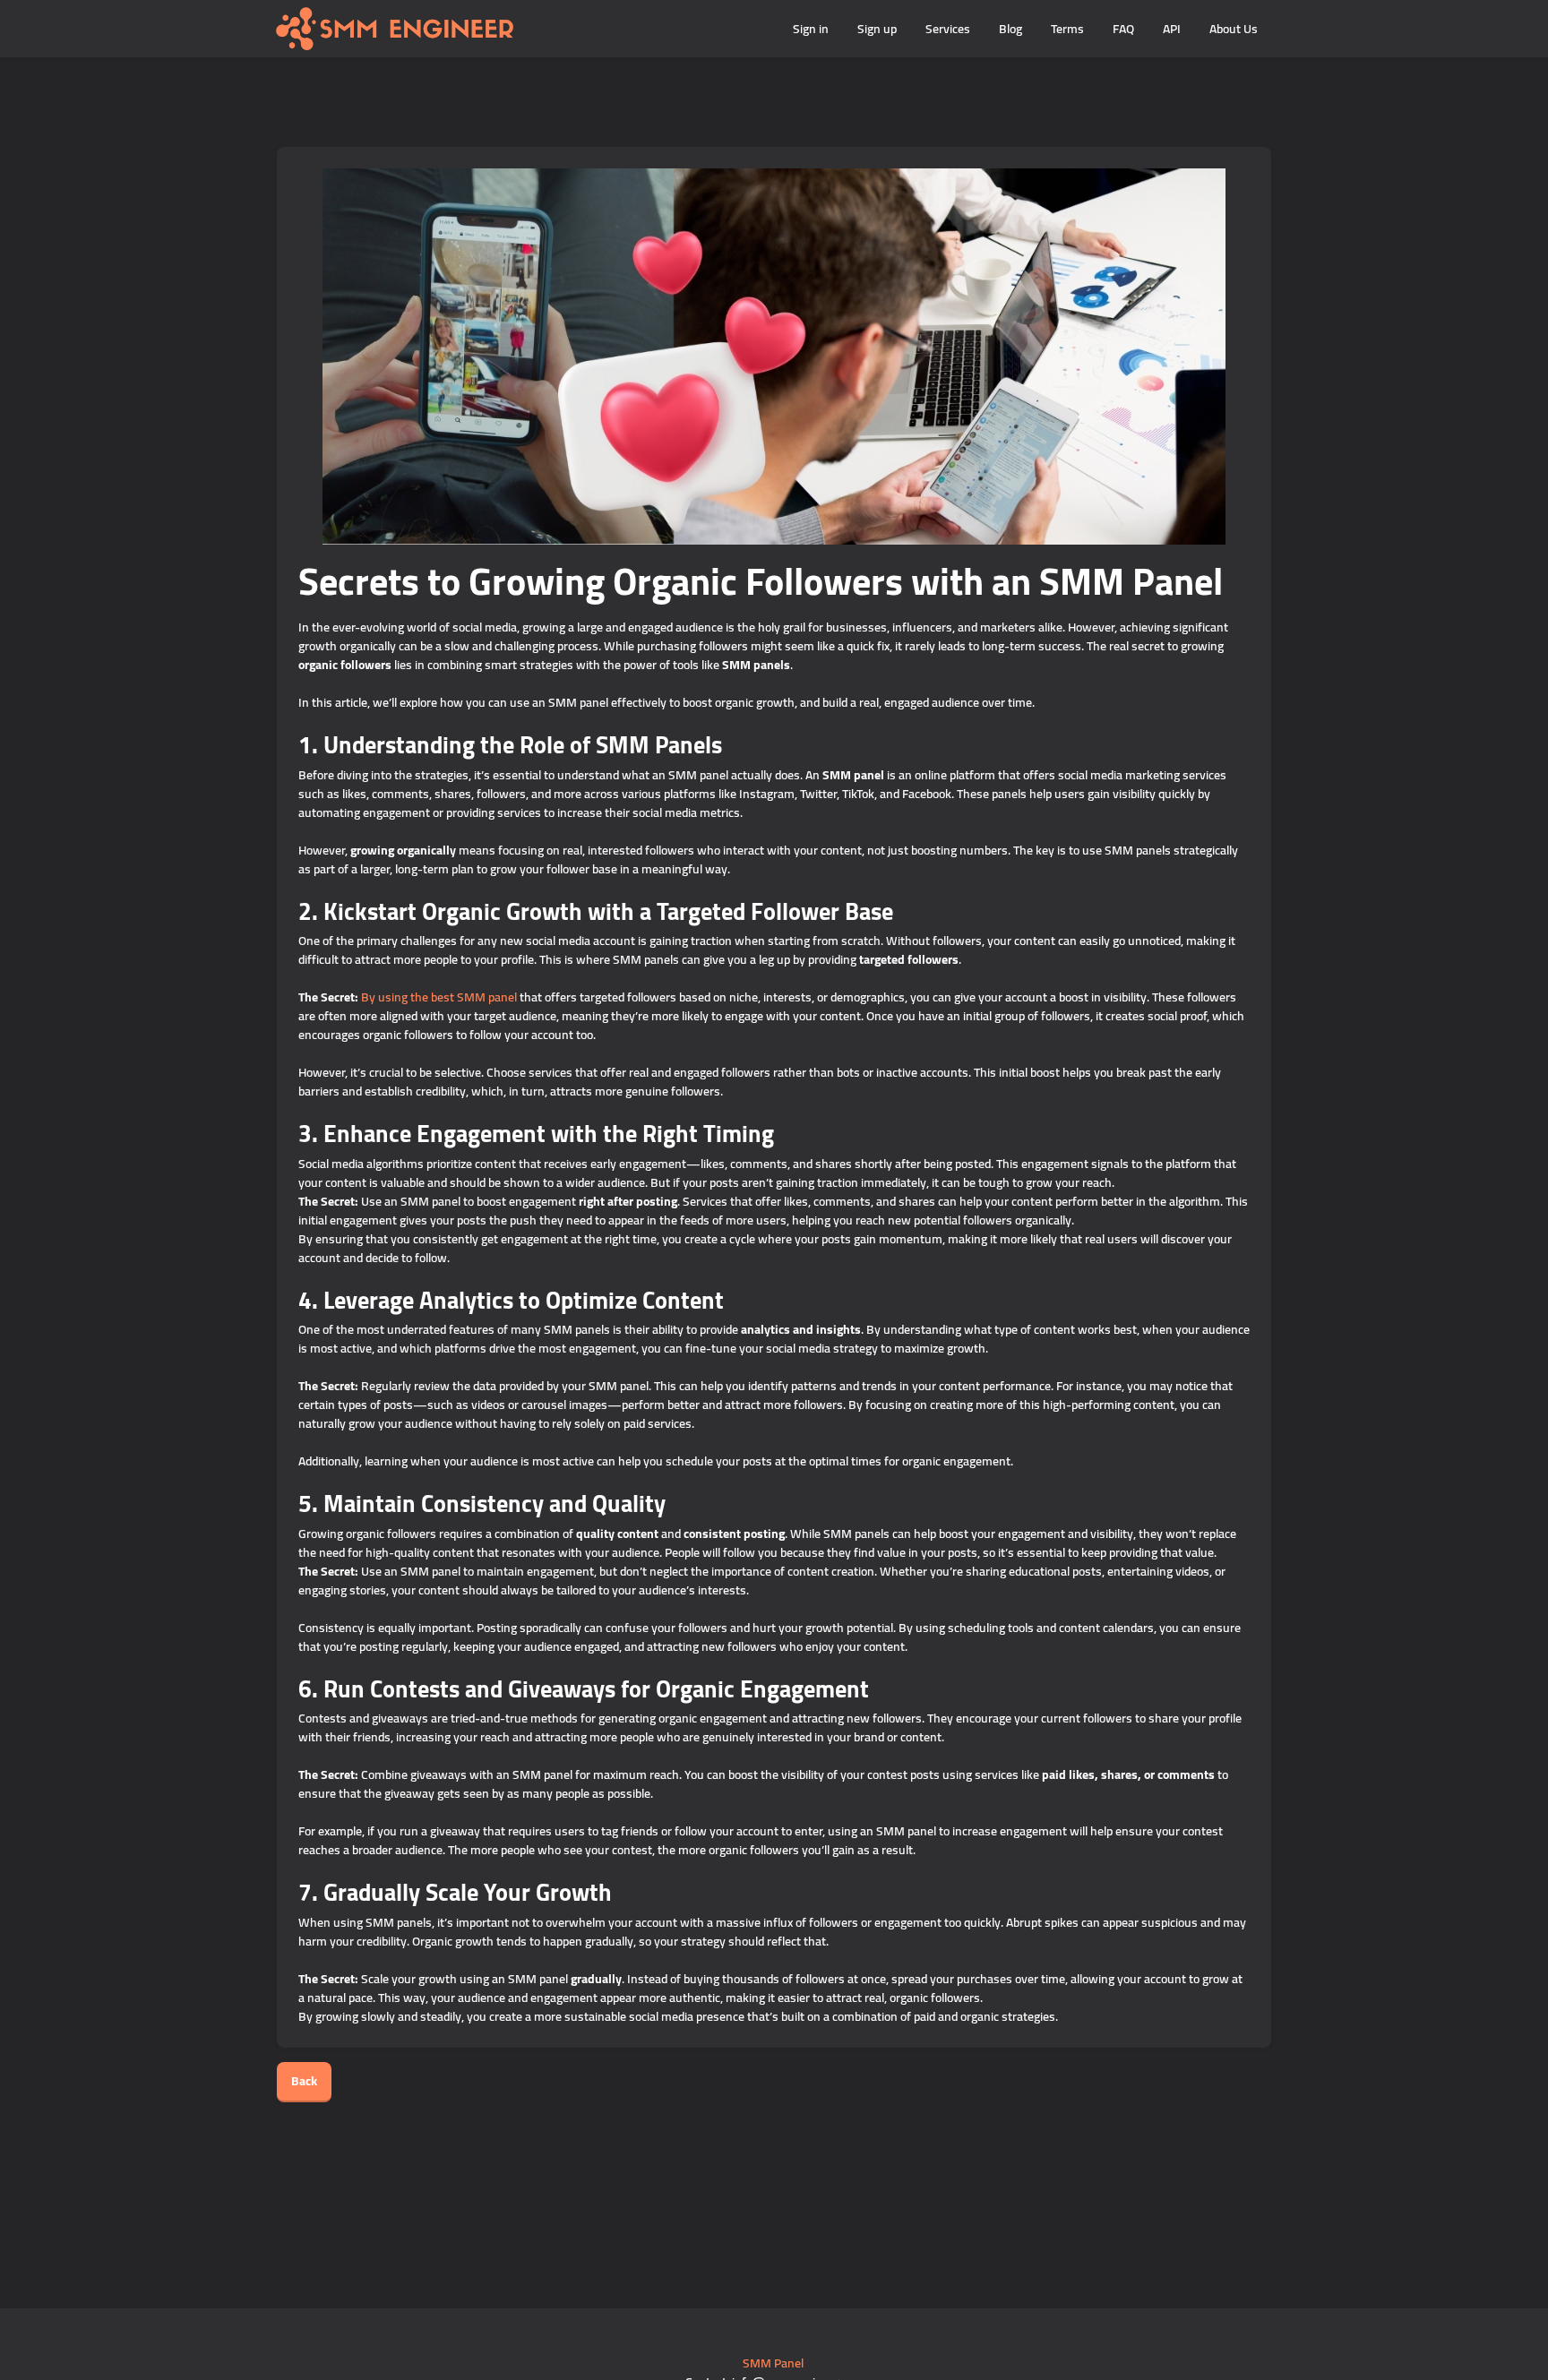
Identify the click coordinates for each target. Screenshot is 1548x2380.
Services (948, 29)
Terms (1067, 29)
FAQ (1123, 29)
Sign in (811, 29)
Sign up (877, 29)
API (1172, 29)
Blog (1010, 29)
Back (304, 2081)
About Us (1234, 29)
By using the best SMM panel (440, 997)
